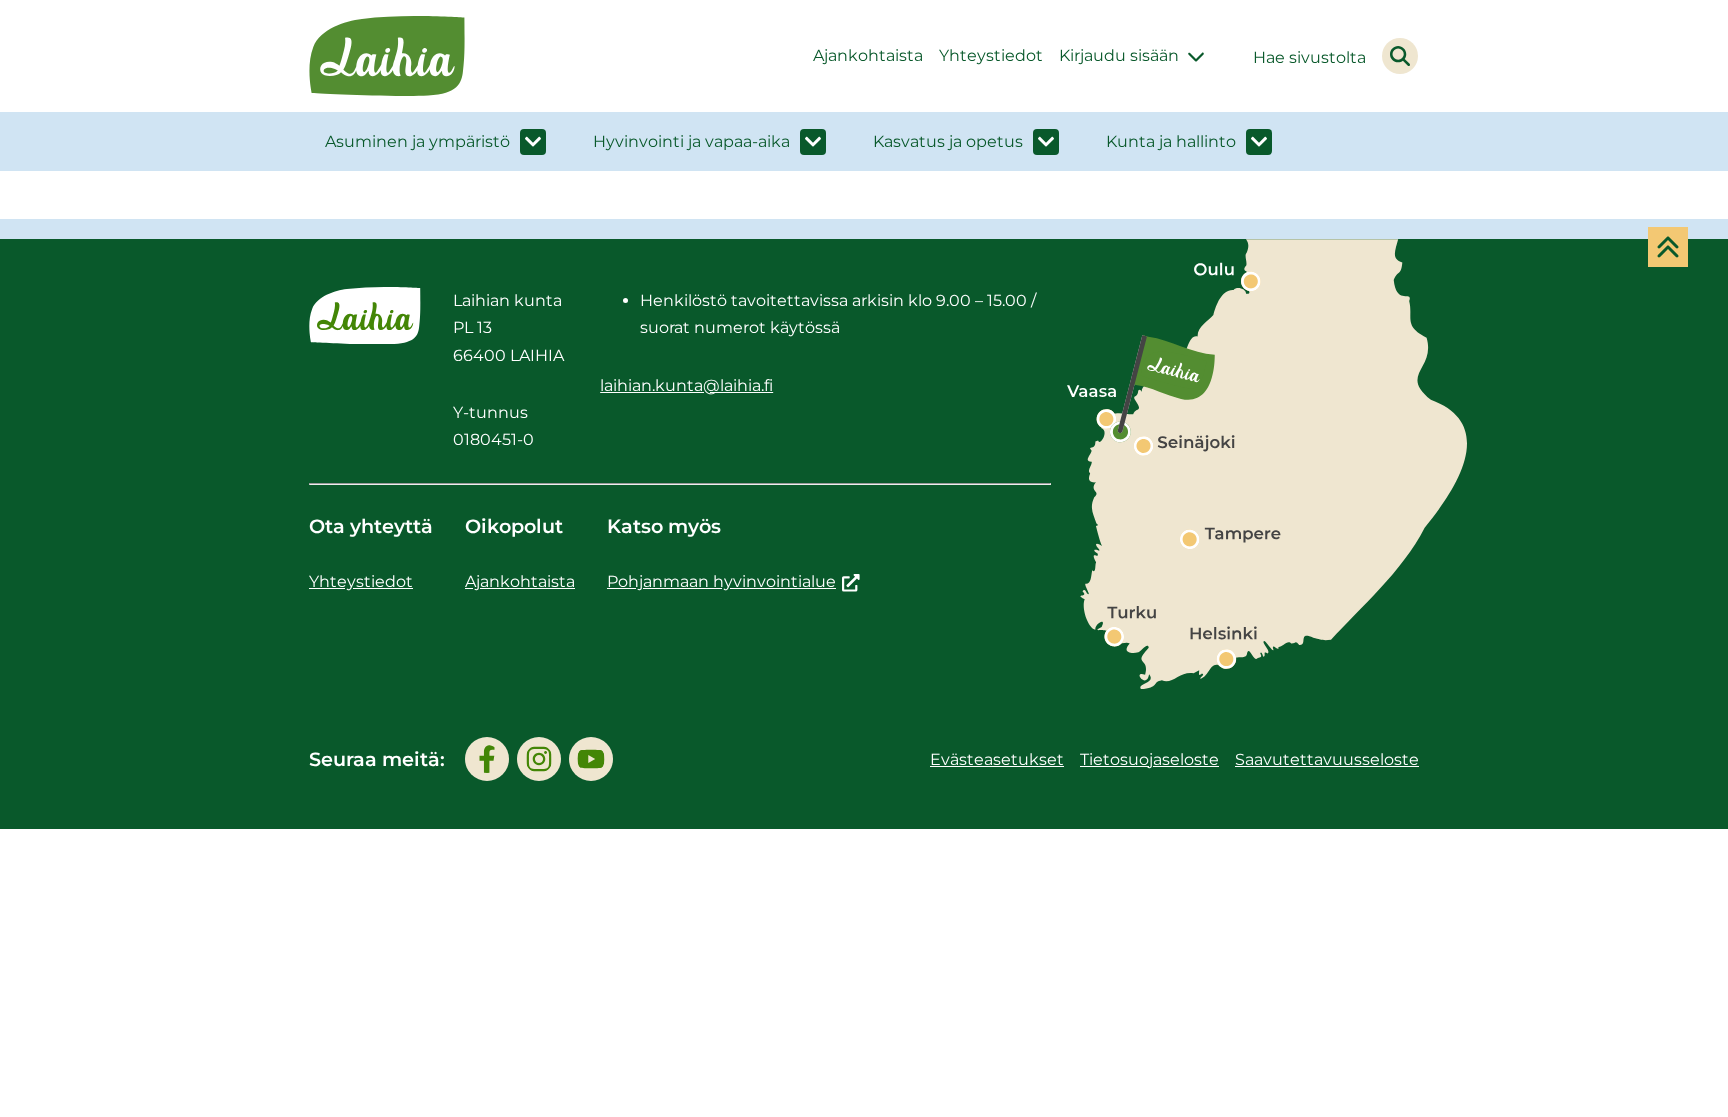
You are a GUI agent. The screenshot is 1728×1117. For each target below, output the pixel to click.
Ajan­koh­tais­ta (868, 55)
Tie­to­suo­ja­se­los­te (1149, 759)
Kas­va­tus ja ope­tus (948, 141)
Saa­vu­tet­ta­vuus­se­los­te (1327, 759)
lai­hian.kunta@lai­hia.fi (686, 385)
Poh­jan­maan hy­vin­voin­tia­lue (733, 581)
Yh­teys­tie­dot (991, 55)
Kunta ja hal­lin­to (1171, 141)
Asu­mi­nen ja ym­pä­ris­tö (417, 141)
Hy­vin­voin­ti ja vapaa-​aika (691, 141)
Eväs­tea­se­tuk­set (997, 759)
